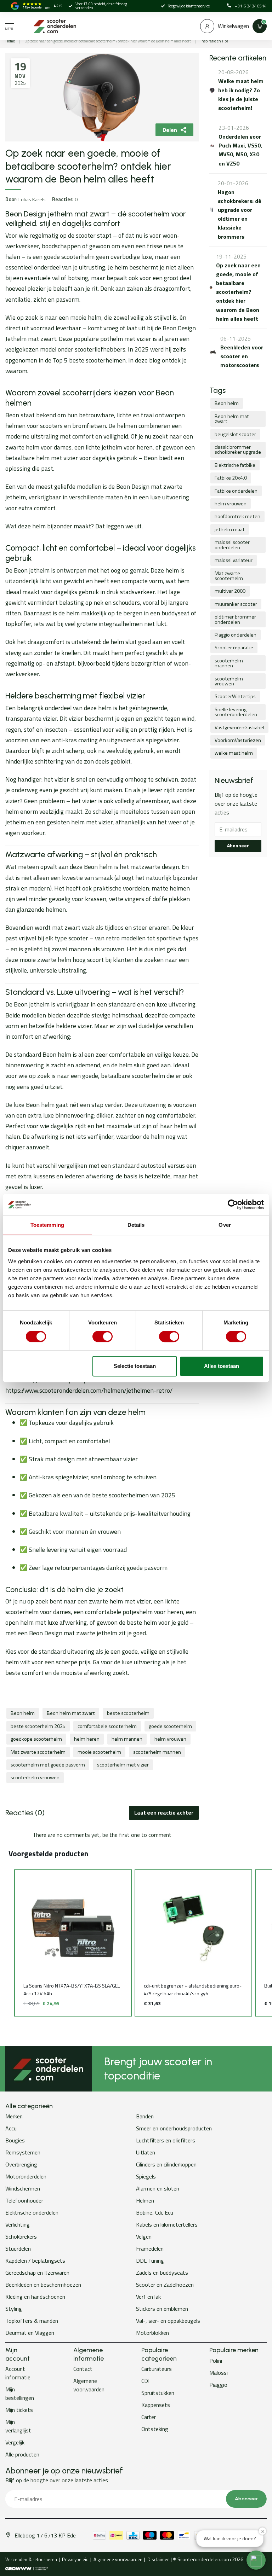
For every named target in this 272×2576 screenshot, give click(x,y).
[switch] (103, 1336)
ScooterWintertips (235, 696)
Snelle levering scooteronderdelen (236, 712)
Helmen (145, 2200)
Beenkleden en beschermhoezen (43, 2285)
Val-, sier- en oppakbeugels (168, 2321)
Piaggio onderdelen (236, 635)
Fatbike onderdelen (236, 491)
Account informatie (18, 2373)
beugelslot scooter (235, 434)
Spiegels (146, 2176)
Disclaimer (158, 2559)
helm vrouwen (170, 1739)
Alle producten (22, 2454)
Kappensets (156, 2405)
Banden (145, 2116)
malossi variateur (234, 560)
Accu (11, 2128)
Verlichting (18, 2224)
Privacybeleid (75, 2559)
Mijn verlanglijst (18, 2426)
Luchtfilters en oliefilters (166, 2140)
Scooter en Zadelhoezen (165, 2285)
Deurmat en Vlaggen (30, 2333)
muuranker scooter (236, 604)
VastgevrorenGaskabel (239, 727)
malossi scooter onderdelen (232, 545)
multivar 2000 (230, 591)
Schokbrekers (21, 2236)
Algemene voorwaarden (89, 2385)
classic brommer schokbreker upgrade (238, 449)
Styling (14, 2309)
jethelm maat (230, 529)
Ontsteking (155, 2429)
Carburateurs (157, 2369)
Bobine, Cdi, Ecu (155, 2212)
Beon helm (23, 1713)
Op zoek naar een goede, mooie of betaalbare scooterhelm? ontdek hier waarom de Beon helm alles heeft (108, 41)
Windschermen (23, 2188)
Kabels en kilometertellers (167, 2224)
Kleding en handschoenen (35, 2297)
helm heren (87, 1739)
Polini (216, 2361)
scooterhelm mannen (157, 1752)
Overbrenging (21, 2164)
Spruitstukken (158, 2393)
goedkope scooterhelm (36, 1739)
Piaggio (218, 2385)
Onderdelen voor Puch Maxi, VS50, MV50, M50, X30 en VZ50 (240, 150)
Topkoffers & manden (32, 2321)
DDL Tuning (150, 2261)
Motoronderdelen (26, 2176)
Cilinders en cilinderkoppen (166, 2164)
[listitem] (73, 1943)
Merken (14, 2116)
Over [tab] (225, 1225)
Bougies (15, 2140)
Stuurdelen (18, 2249)
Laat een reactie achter (164, 1813)
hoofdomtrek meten (237, 516)
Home (10, 41)
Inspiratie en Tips (214, 41)
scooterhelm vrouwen (35, 1777)
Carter (149, 2417)
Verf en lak (148, 2297)
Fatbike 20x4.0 (231, 478)
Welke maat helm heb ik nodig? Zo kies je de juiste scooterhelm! (241, 94)
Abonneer (238, 846)
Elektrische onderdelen (32, 2212)
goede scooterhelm (170, 1726)
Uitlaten (146, 2152)
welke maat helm (234, 753)
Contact (83, 2369)
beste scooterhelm (128, 1713)
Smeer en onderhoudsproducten (174, 2128)
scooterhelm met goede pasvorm (48, 1765)
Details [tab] (136, 1225)
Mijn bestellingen (20, 2394)
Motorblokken (152, 2333)
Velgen (144, 2236)
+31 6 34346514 (251, 6)
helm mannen (127, 1739)
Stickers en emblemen (162, 2309)
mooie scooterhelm (99, 1752)
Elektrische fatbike (235, 465)
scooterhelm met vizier (123, 1765)
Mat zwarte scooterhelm (38, 1752)
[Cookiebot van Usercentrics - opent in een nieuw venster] (233, 1205)
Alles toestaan (222, 1366)
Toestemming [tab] (47, 1225)
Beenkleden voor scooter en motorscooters (242, 356)
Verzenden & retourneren (31, 2559)
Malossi (219, 2373)
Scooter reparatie (234, 648)
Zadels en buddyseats (162, 2273)
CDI (145, 2381)
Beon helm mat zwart (71, 1713)
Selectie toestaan (135, 1366)
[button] (7, 1943)
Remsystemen (23, 2152)
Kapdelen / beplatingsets (35, 2261)
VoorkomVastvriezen (238, 740)
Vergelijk (15, 2442)
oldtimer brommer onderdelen (235, 619)
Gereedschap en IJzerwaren (37, 2273)
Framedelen (150, 2249)
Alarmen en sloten (158, 2188)
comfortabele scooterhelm (107, 1726)
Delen (170, 130)
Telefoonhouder (24, 2200)
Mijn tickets (19, 2410)
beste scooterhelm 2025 (38, 1726)
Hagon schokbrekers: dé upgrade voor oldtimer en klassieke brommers (240, 214)
